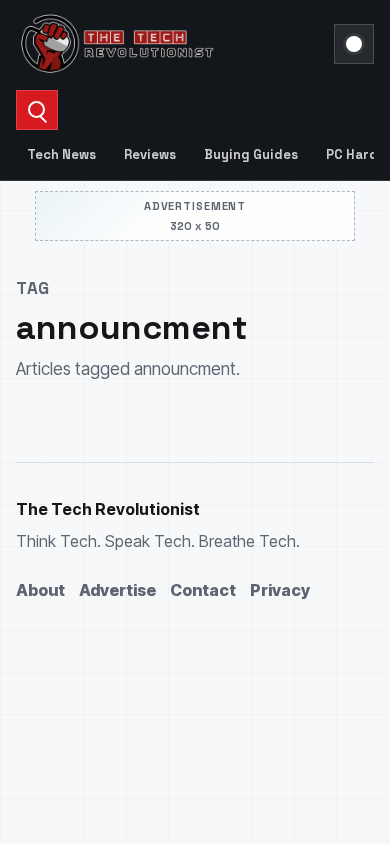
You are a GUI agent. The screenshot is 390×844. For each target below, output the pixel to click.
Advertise (117, 590)
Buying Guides (251, 154)
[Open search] (37, 110)
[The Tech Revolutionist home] (169, 44)
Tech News (61, 154)
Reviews (150, 154)
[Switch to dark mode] (354, 44)
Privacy (280, 590)
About (40, 590)
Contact (203, 590)
